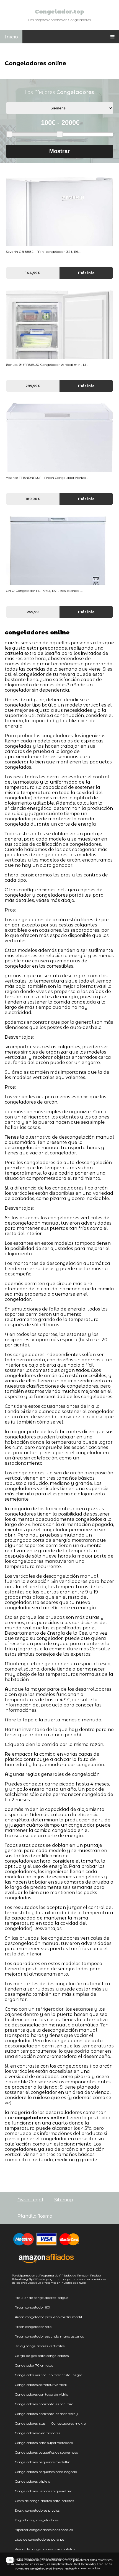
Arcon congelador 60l (33, 2307)
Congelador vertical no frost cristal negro (48, 2375)
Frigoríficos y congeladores (37, 2520)
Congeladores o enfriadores (37, 2433)
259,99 (33, 612)
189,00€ (33, 499)
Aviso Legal (30, 2200)
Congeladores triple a (33, 2481)
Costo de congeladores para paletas (44, 2501)
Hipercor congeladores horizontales (44, 2530)
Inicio (11, 37)
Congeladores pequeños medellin (42, 2462)
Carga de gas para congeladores (42, 2356)
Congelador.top (59, 12)
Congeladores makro (68, 2423)
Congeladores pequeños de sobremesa (46, 2452)
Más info (86, 273)
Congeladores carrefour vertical (41, 2385)
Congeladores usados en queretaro (43, 2491)
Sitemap (64, 2200)
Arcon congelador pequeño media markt (49, 2317)
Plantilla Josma (35, 2216)
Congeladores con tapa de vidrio (41, 2394)
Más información (28, 2560)
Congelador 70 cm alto (34, 2365)
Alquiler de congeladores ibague (42, 2298)
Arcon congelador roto (33, 2327)
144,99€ (33, 273)
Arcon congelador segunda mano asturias (49, 2336)
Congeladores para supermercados (44, 2443)
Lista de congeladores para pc (39, 2539)
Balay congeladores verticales (40, 2346)
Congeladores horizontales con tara (44, 2404)
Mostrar (59, 151)
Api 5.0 (33, 2279)
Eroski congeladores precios (37, 2510)
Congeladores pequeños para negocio (46, 2472)
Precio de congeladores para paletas (45, 2549)
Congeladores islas (30, 2423)
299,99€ (33, 386)
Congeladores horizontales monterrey (46, 2414)
